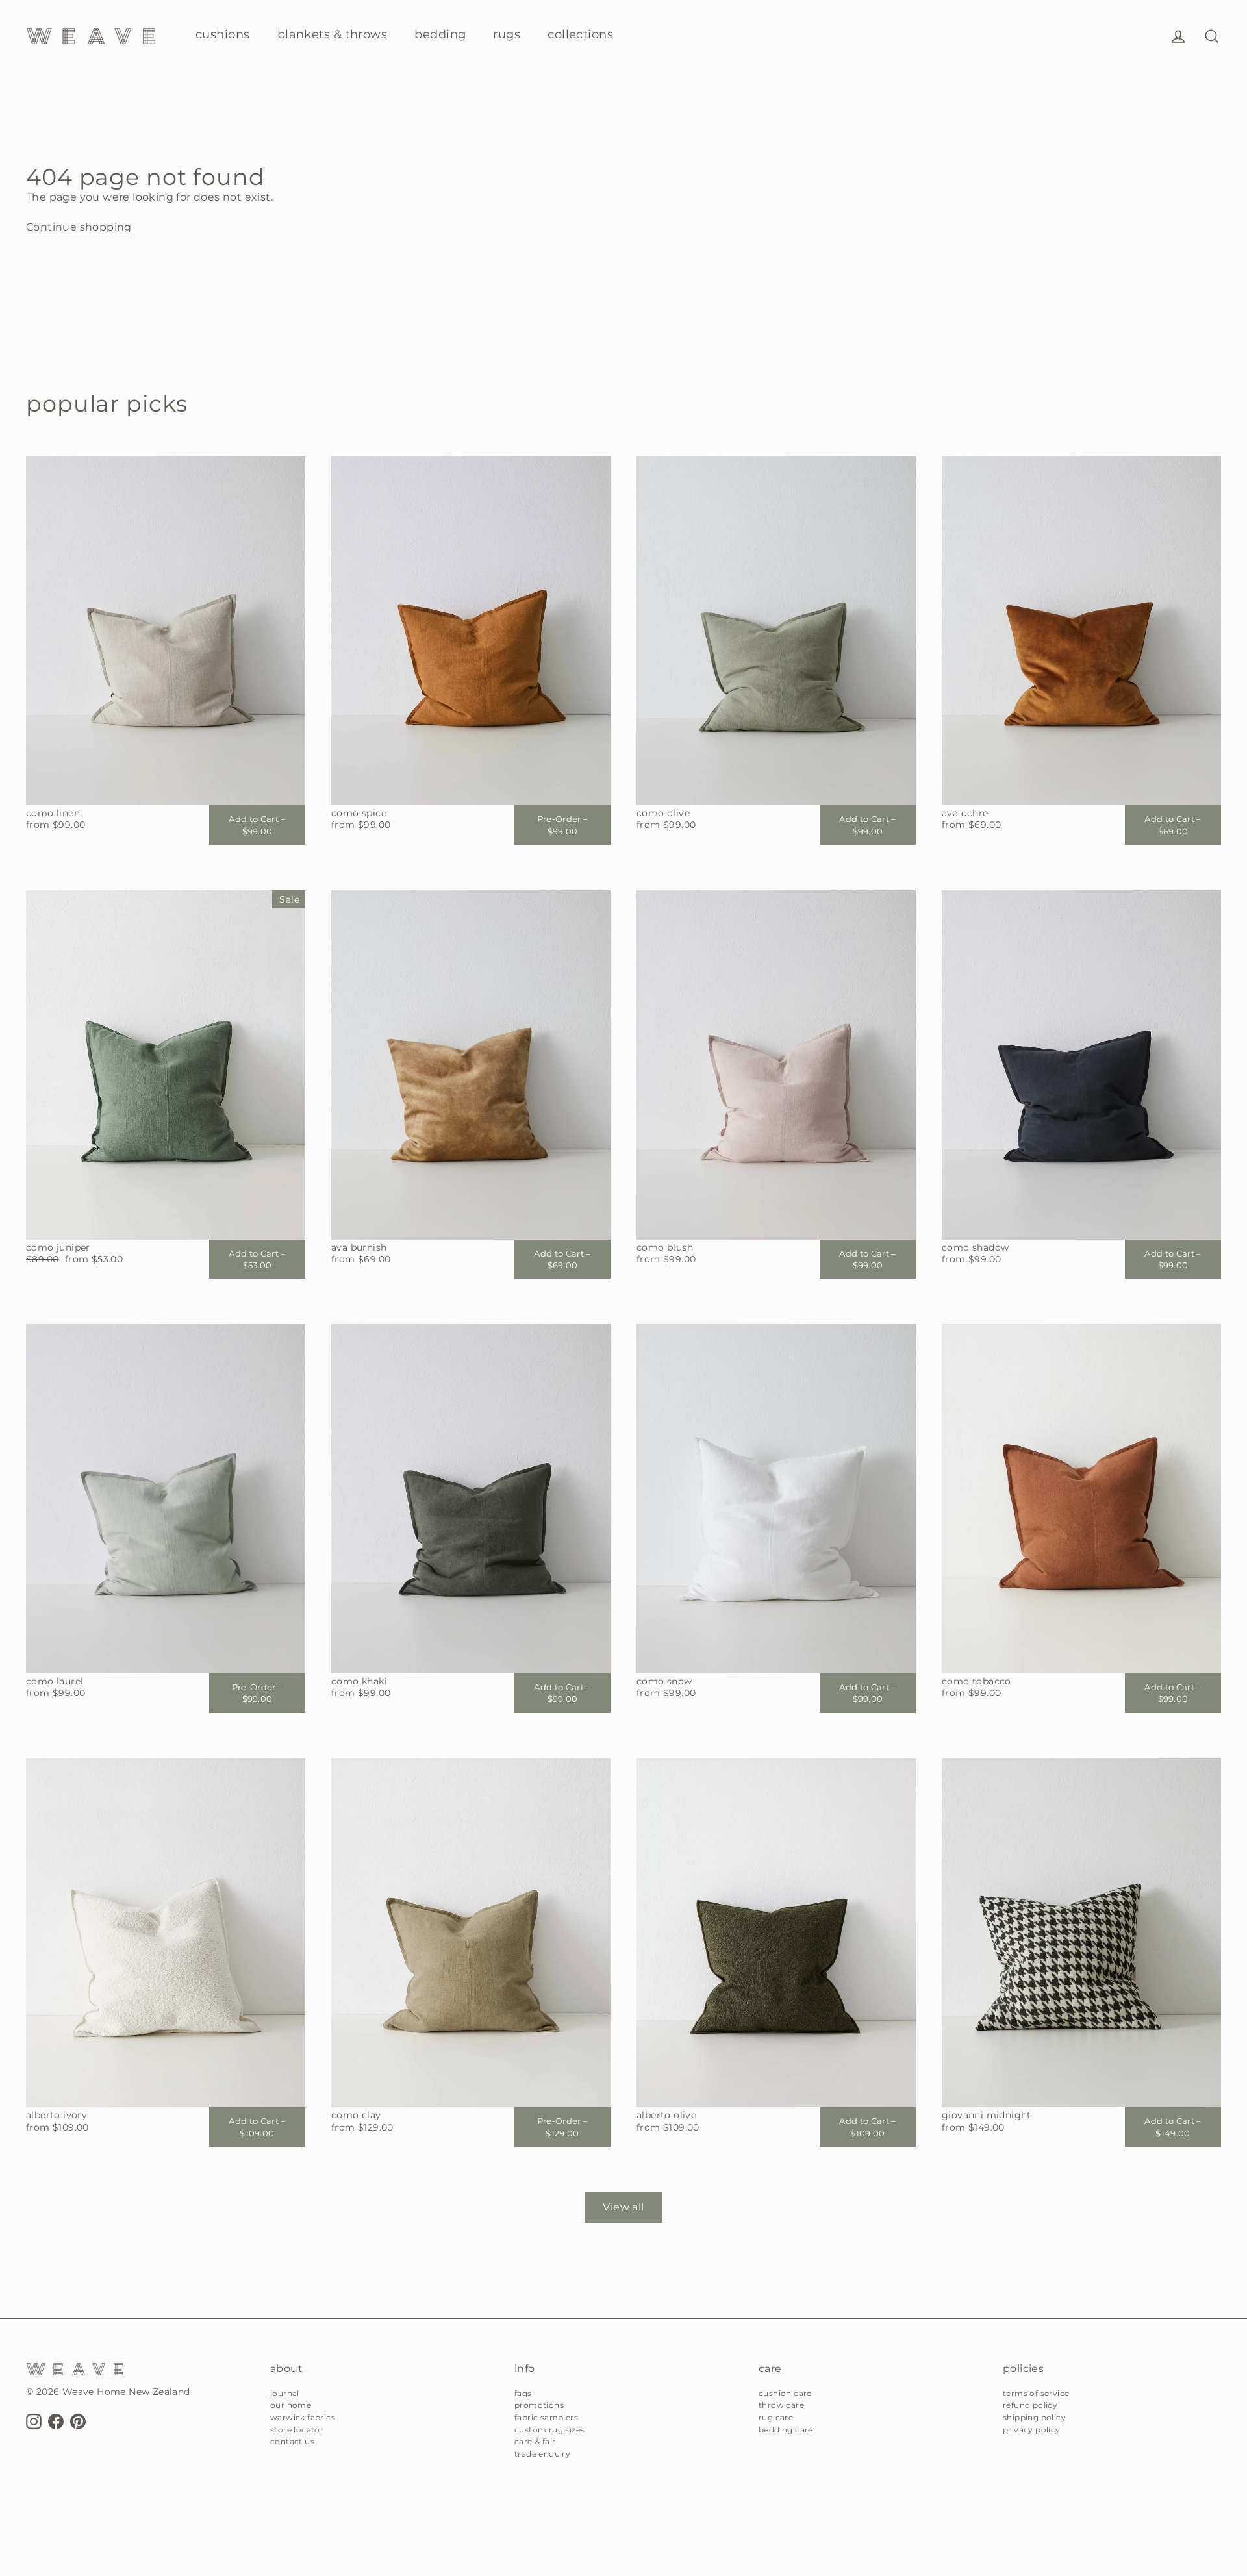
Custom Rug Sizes (549, 2430)
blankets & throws (333, 34)
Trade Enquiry (542, 2454)
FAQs (523, 2393)
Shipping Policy (1034, 2417)
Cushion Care (785, 2393)
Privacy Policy (1032, 2430)
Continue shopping (79, 227)
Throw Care (781, 2405)
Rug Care (776, 2417)
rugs (507, 34)
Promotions (539, 2405)
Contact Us (292, 2441)
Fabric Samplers (546, 2417)
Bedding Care (786, 2430)
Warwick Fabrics (303, 2417)
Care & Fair (535, 2441)
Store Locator (297, 2430)
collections (580, 34)
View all (623, 2207)
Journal (285, 2393)
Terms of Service (1036, 2393)
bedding (440, 34)
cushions (223, 34)
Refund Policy (1030, 2405)
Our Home (291, 2405)
